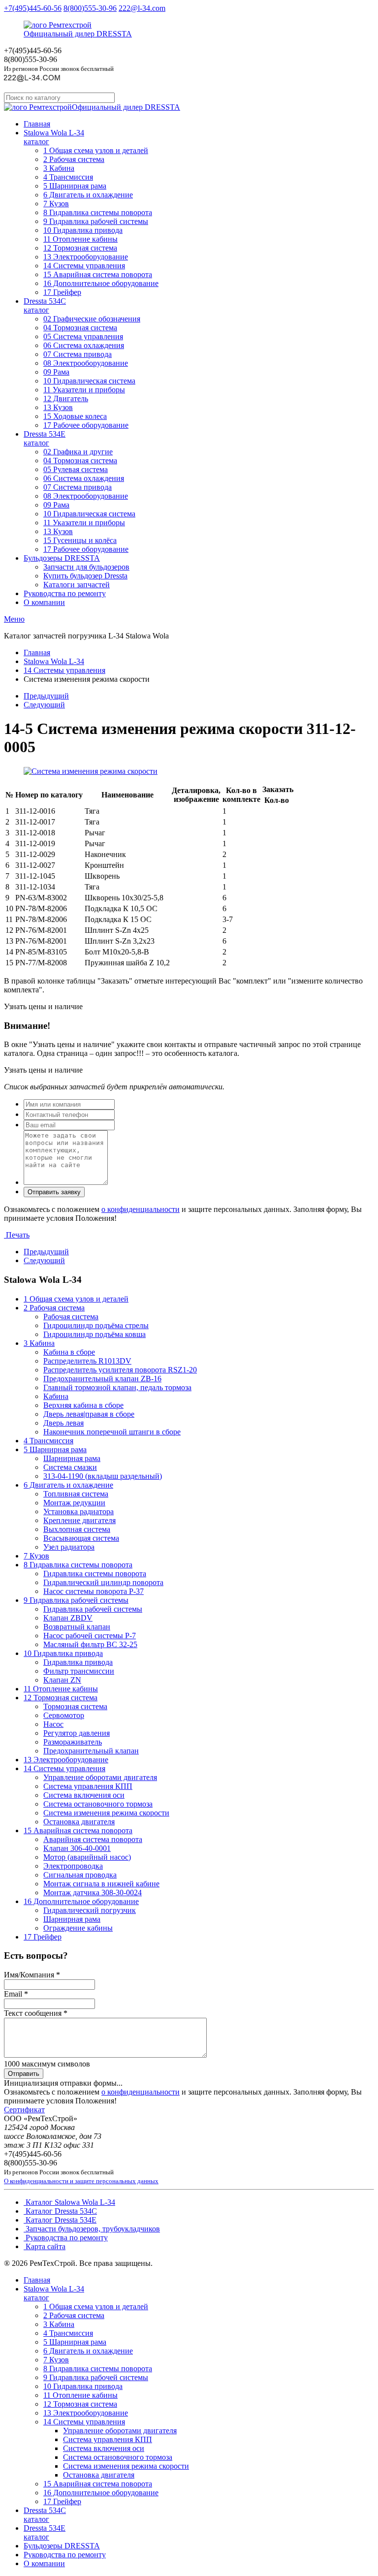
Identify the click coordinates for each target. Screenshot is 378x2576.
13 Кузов (58, 407)
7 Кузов (56, 204)
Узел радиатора (69, 1547)
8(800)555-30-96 (90, 8)
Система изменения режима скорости (106, 1813)
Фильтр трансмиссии (79, 1671)
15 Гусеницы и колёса (80, 540)
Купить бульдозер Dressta (85, 576)
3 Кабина (59, 168)
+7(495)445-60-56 (33, 8)
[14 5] (91, 771)
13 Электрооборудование (86, 257)
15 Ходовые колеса (75, 416)
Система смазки (70, 1467)
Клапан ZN (62, 1680)
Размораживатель (73, 1742)
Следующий (44, 705)
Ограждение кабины (78, 1928)
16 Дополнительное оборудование (101, 283)
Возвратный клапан (77, 1627)
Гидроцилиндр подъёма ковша (94, 1334)
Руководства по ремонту (65, 593)
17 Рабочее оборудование (86, 425)
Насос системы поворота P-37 (94, 1591)
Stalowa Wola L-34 (54, 137)
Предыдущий (46, 696)
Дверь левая (63, 1423)
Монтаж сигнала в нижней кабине (101, 1884)
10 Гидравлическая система (89, 381)
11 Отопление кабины (80, 239)
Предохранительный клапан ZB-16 (102, 1379)
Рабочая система (71, 1317)
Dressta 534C (45, 305)
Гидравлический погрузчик (90, 1910)
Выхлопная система (77, 1529)
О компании (44, 602)
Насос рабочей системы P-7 (90, 1636)
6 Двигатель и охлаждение (88, 195)
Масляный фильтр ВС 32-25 (90, 1644)
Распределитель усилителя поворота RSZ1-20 (120, 1370)
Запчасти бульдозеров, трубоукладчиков (92, 2229)
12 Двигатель (66, 398)
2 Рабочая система (74, 159)
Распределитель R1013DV (87, 1361)
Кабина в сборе (69, 1352)
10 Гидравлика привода (83, 230)
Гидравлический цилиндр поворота (103, 1582)
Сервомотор (64, 1715)
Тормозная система (75, 1706)
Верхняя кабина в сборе (83, 1405)
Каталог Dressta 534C (60, 2211)
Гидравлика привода (78, 1662)
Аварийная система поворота (93, 1839)
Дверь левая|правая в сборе (89, 1414)
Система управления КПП (88, 1786)
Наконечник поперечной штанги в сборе (112, 1432)
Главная (37, 124)
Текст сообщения (36, 2013)
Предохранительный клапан (91, 1751)
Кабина (56, 1396)
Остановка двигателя (79, 1822)
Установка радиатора (79, 1511)
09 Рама (56, 372)
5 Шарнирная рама (75, 186)
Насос (53, 1724)
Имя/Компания (32, 1975)
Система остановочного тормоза (98, 1804)
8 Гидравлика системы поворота (98, 212)
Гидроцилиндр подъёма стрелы (96, 1325)
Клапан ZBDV (68, 1618)
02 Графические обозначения (92, 319)
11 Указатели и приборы (84, 390)
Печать (17, 1235)
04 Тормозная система (80, 328)
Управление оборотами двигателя (100, 1777)
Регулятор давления (77, 1733)
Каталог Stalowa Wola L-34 (69, 2202)
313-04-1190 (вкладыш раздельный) (103, 1476)
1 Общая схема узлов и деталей (96, 150)
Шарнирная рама (72, 1458)
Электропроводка (73, 1866)
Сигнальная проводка (80, 1875)
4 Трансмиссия (68, 177)
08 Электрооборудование (86, 363)
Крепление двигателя (79, 1520)
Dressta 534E (45, 438)
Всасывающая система (81, 1538)
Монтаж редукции (74, 1503)
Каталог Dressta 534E (60, 2220)
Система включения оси (84, 1795)
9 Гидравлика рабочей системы (96, 221)
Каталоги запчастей (77, 585)
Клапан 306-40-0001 (77, 1848)
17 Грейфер (62, 292)
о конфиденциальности (141, 1209)
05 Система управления (83, 336)
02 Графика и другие (78, 452)
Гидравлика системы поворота (95, 1574)
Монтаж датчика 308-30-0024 (93, 1892)
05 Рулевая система (76, 469)
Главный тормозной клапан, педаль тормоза (117, 1387)
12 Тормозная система (80, 248)
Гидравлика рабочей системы (93, 1609)
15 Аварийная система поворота (98, 274)
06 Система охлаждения (84, 345)
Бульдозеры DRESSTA (62, 558)
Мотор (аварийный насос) (87, 1857)
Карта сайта (45, 2246)
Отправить (24, 2074)
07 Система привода (78, 354)
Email (16, 1994)
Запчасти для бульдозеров (86, 567)
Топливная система (76, 1494)
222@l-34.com (142, 8)
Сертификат (24, 2110)
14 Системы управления (84, 266)
